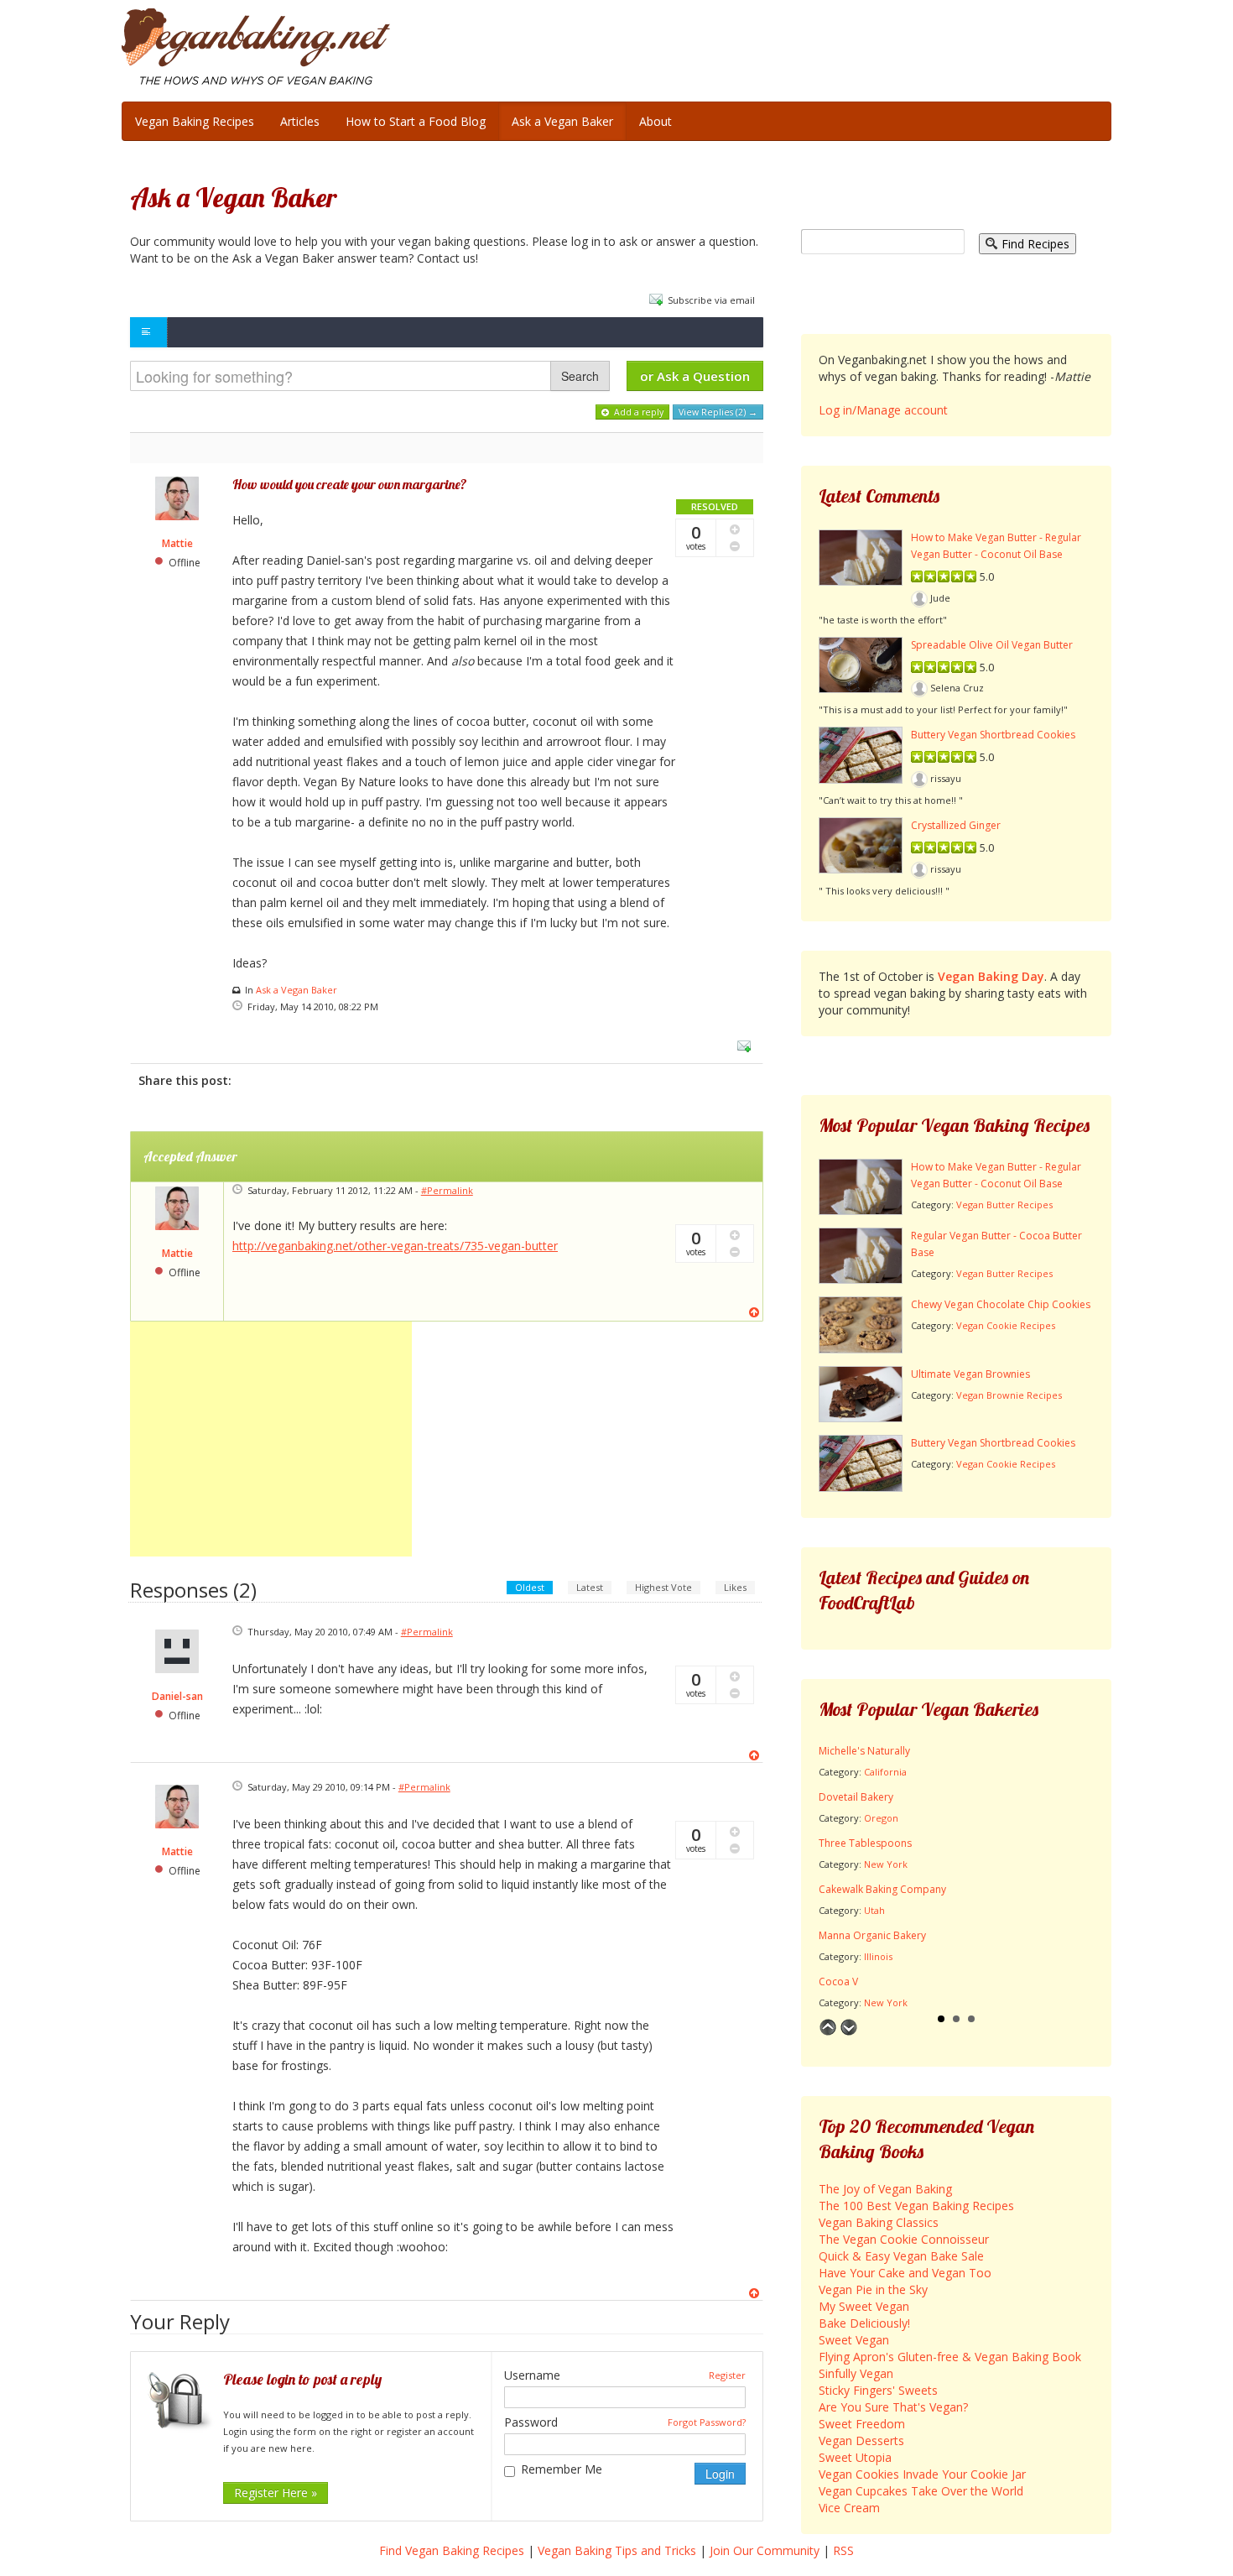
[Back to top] (756, 1312)
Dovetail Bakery (856, 1797)
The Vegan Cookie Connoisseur (904, 2239)
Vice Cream (849, 2508)
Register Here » (276, 2493)
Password (531, 2422)
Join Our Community (765, 2550)
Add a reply (637, 412)
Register (727, 2375)
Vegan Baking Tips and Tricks (617, 2550)
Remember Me (562, 2469)
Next (849, 2027)
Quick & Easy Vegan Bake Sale (901, 2256)
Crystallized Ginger (956, 825)
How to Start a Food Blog (416, 121)
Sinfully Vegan (856, 2373)
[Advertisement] (271, 1439)
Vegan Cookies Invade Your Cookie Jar (922, 2474)
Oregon (881, 1818)
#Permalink (447, 1190)
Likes (735, 1587)
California (885, 1772)
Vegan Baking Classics (879, 2222)
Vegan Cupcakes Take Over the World (921, 2491)
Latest (590, 1587)
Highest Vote (663, 1587)
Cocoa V (838, 1982)
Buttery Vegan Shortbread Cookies (993, 735)
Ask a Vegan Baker (562, 121)
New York (886, 1864)
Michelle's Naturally (864, 1751)
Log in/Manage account (883, 410)
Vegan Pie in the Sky (873, 2289)
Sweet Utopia (855, 2457)
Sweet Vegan (854, 2340)
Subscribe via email (711, 300)
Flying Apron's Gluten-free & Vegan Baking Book (950, 2357)
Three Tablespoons (865, 1843)
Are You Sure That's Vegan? (893, 2407)
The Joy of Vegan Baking (885, 2189)
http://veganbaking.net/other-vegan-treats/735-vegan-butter (395, 1246)
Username (532, 2375)
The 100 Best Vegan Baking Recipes (916, 2206)
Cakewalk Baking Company (882, 1889)
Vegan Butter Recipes (1004, 1205)
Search (580, 376)
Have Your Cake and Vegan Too (905, 2273)
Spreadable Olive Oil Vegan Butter (992, 645)
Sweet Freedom (862, 2424)
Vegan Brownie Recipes (1009, 1395)
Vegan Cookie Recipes (1006, 1325)
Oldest (530, 1587)
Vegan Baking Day (991, 976)
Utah (874, 1910)
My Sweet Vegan (864, 2306)
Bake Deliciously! (864, 2323)
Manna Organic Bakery (872, 1935)
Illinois (878, 1956)
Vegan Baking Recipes (195, 121)
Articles (300, 121)
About (656, 121)
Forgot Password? (707, 2422)
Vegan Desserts (861, 2440)
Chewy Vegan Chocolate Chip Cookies (1001, 1304)
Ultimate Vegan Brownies (970, 1374)
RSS (843, 2550)
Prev (828, 2027)
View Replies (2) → (718, 412)
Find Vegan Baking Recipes (452, 2550)
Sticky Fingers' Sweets (878, 2390)
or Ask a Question (695, 376)
